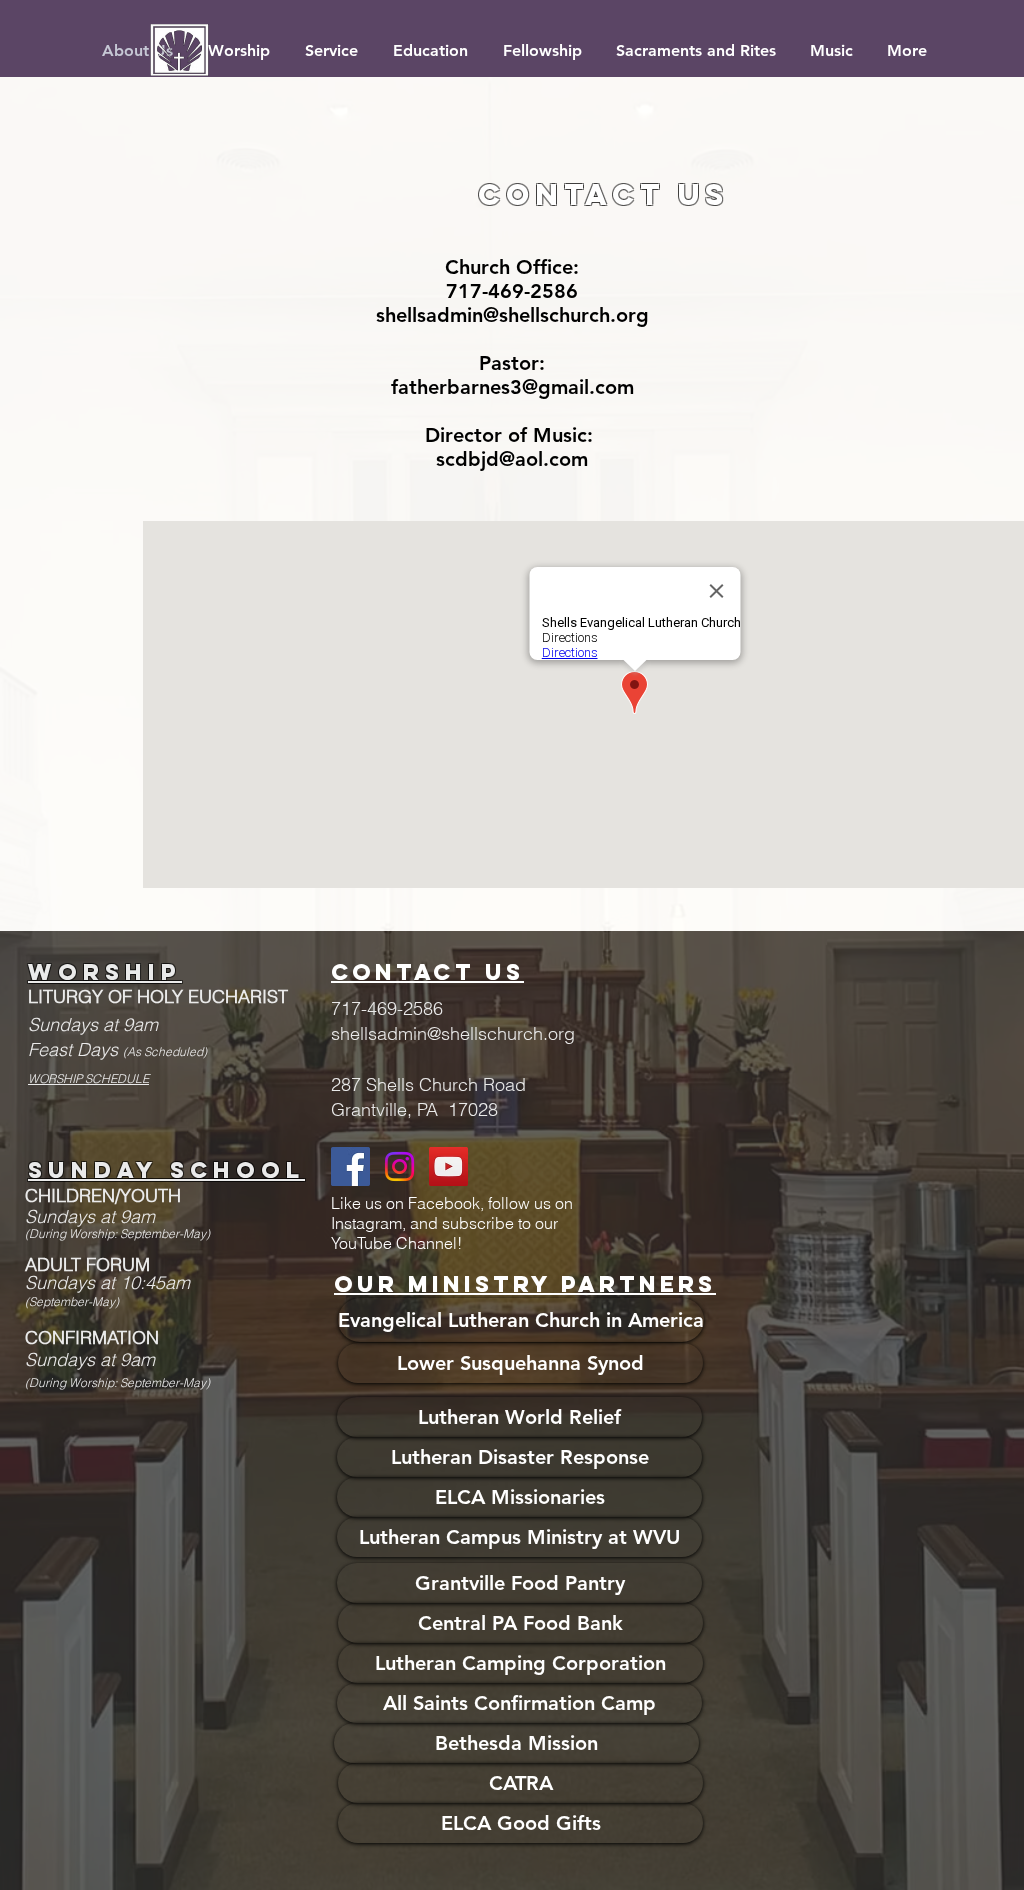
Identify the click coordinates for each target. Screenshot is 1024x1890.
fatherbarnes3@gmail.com (512, 387)
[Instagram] (399, 1166)
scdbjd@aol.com (512, 459)
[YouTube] (448, 1166)
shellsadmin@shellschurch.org (512, 315)
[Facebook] (350, 1166)
